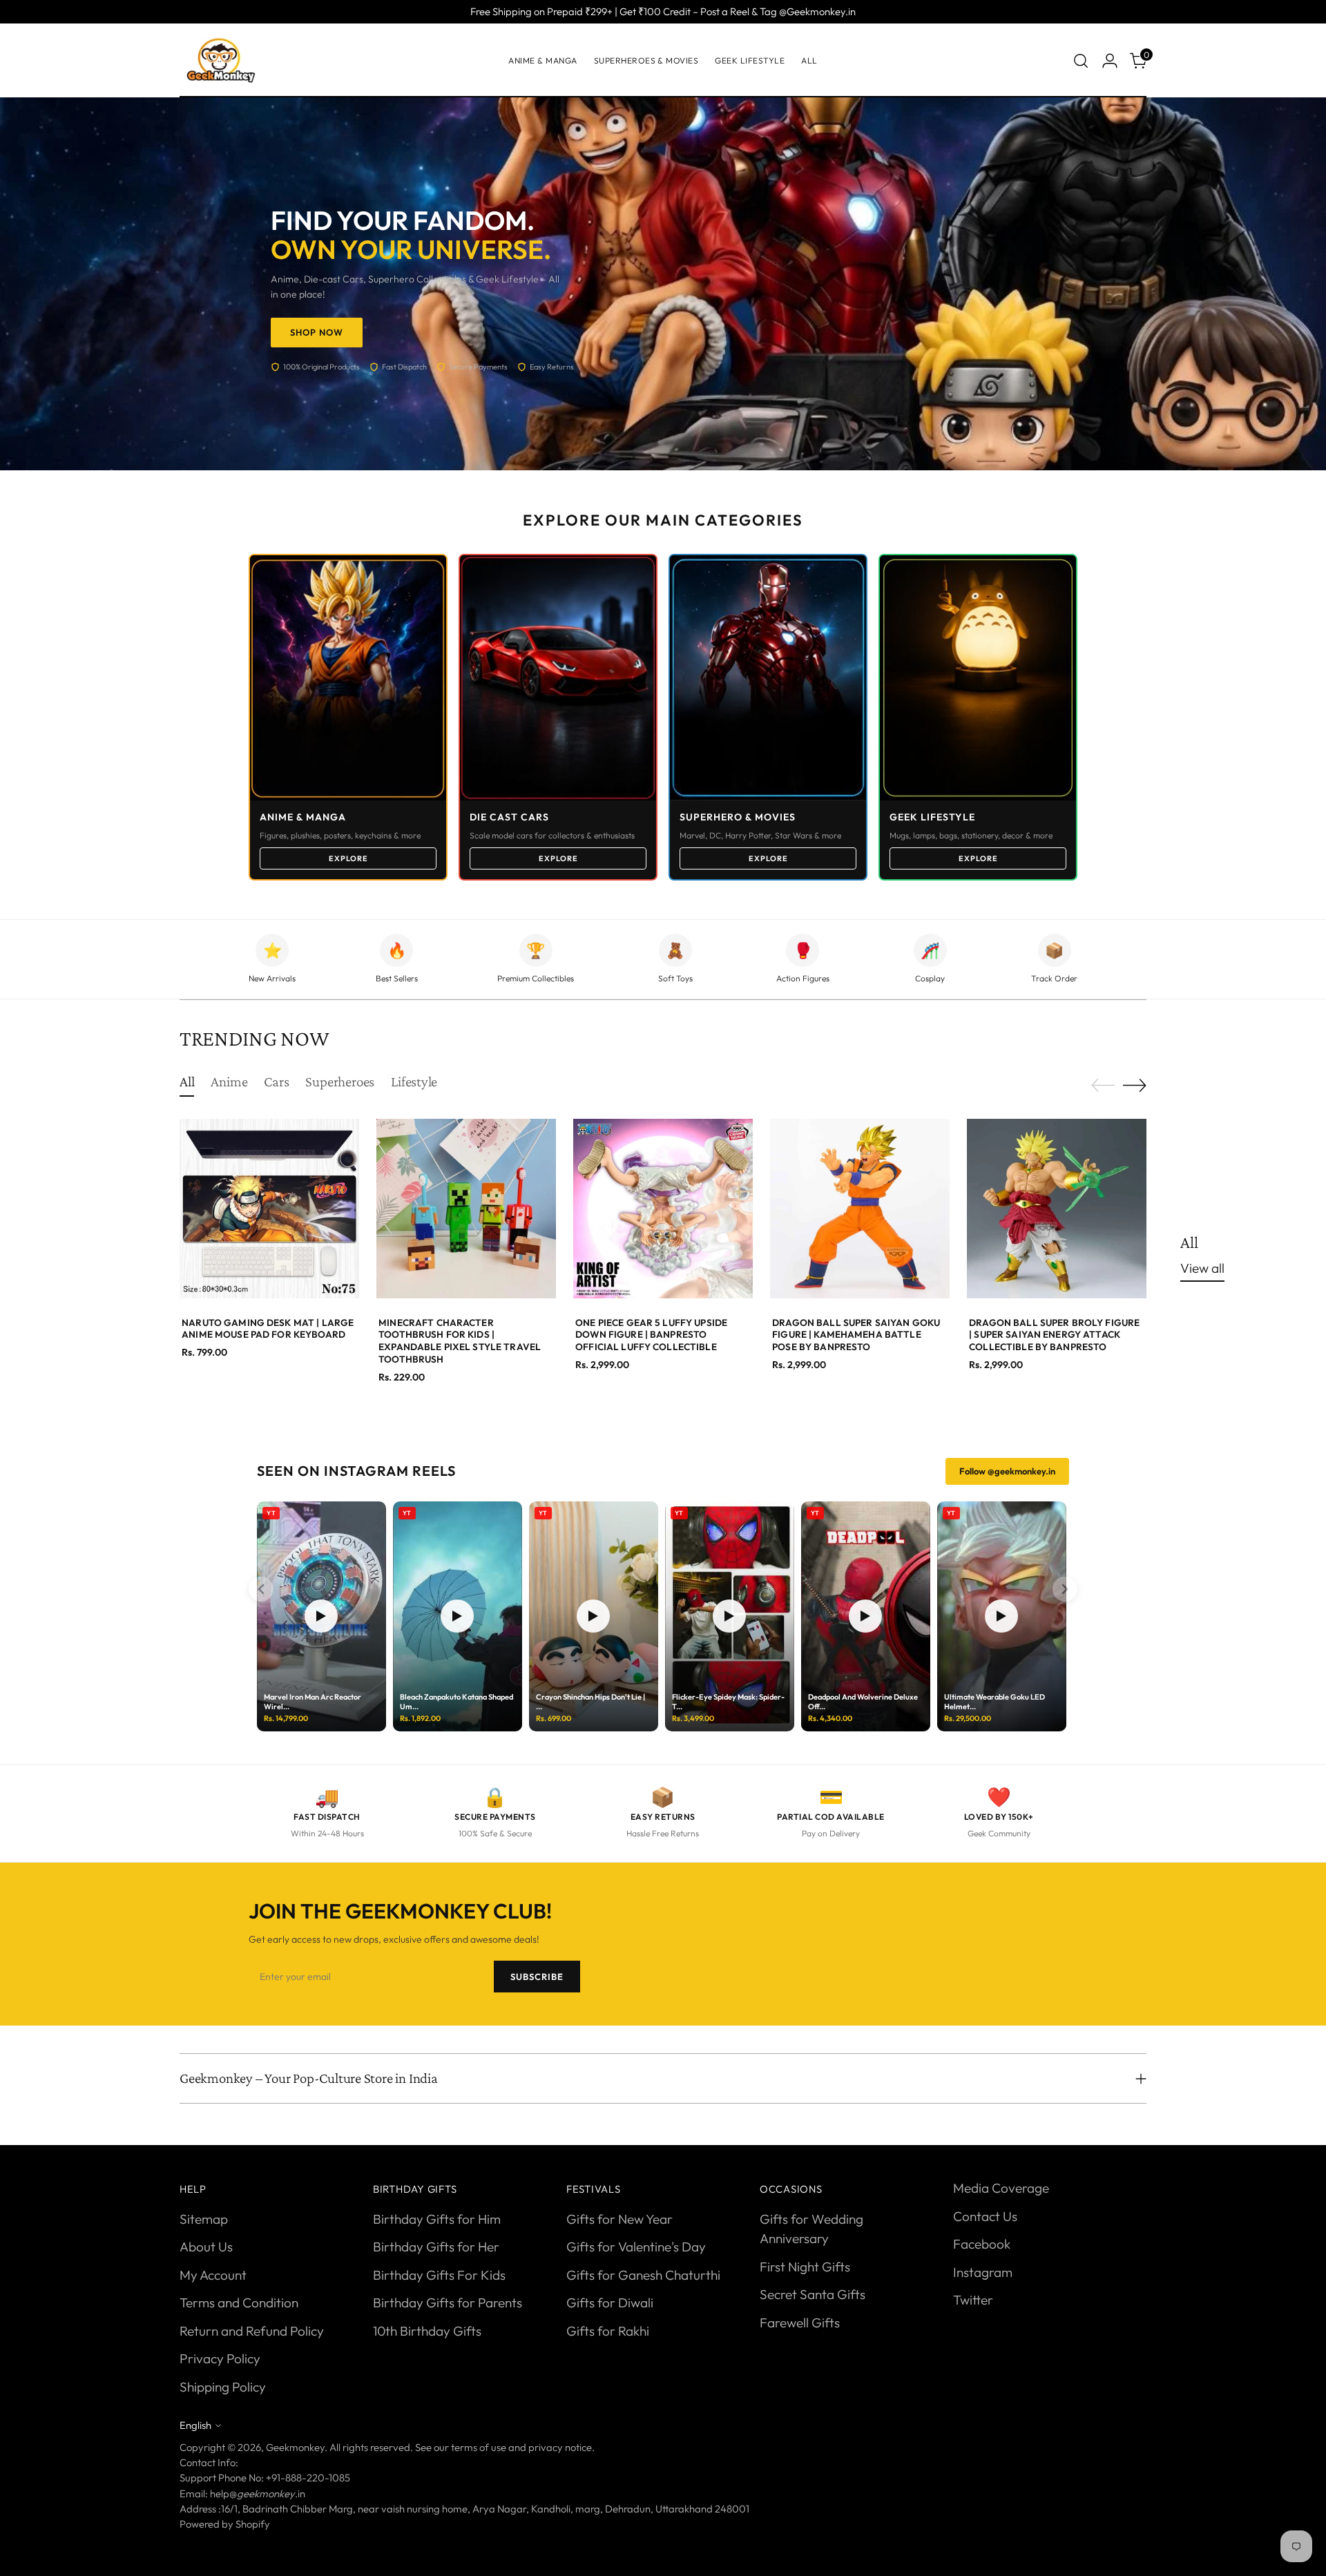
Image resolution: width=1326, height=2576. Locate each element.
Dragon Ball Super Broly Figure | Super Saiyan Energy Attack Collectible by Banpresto (1054, 1335)
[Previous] (261, 1589)
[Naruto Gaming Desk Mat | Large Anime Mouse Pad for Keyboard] (269, 1209)
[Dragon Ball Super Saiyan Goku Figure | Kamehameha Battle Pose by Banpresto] (860, 1209)
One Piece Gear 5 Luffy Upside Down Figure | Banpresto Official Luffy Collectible (651, 1335)
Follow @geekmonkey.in (1007, 1471)
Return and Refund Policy (252, 2331)
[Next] (1065, 1589)
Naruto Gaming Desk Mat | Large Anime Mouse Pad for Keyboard (268, 1329)
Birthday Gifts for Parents (448, 2303)
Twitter (973, 2300)
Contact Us (985, 2216)
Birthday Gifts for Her (436, 2247)
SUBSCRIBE (537, 1977)
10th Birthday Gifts (427, 2331)
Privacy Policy (220, 2358)
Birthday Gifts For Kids (439, 2275)
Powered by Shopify (225, 2524)
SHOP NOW (317, 332)
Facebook (982, 2244)
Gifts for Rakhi (608, 2331)
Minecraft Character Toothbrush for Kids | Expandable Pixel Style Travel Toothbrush (460, 1341)
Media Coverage (1001, 2188)
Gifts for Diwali (610, 2303)
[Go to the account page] (1110, 61)
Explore (348, 858)
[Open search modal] (1081, 61)
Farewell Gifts (800, 2323)
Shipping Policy (223, 2387)
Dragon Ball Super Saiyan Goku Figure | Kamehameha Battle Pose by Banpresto (856, 1335)
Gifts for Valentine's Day (636, 2247)
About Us (206, 2247)
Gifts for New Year (619, 2219)
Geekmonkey (295, 2447)
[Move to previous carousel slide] (1103, 1086)
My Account (213, 2275)
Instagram (983, 2272)
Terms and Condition (239, 2303)
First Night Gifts (805, 2267)
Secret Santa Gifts (813, 2294)
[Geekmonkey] (221, 60)
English (195, 2425)
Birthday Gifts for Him (437, 2219)
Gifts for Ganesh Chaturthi (643, 2275)
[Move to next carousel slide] (1135, 1085)
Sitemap (204, 2219)
